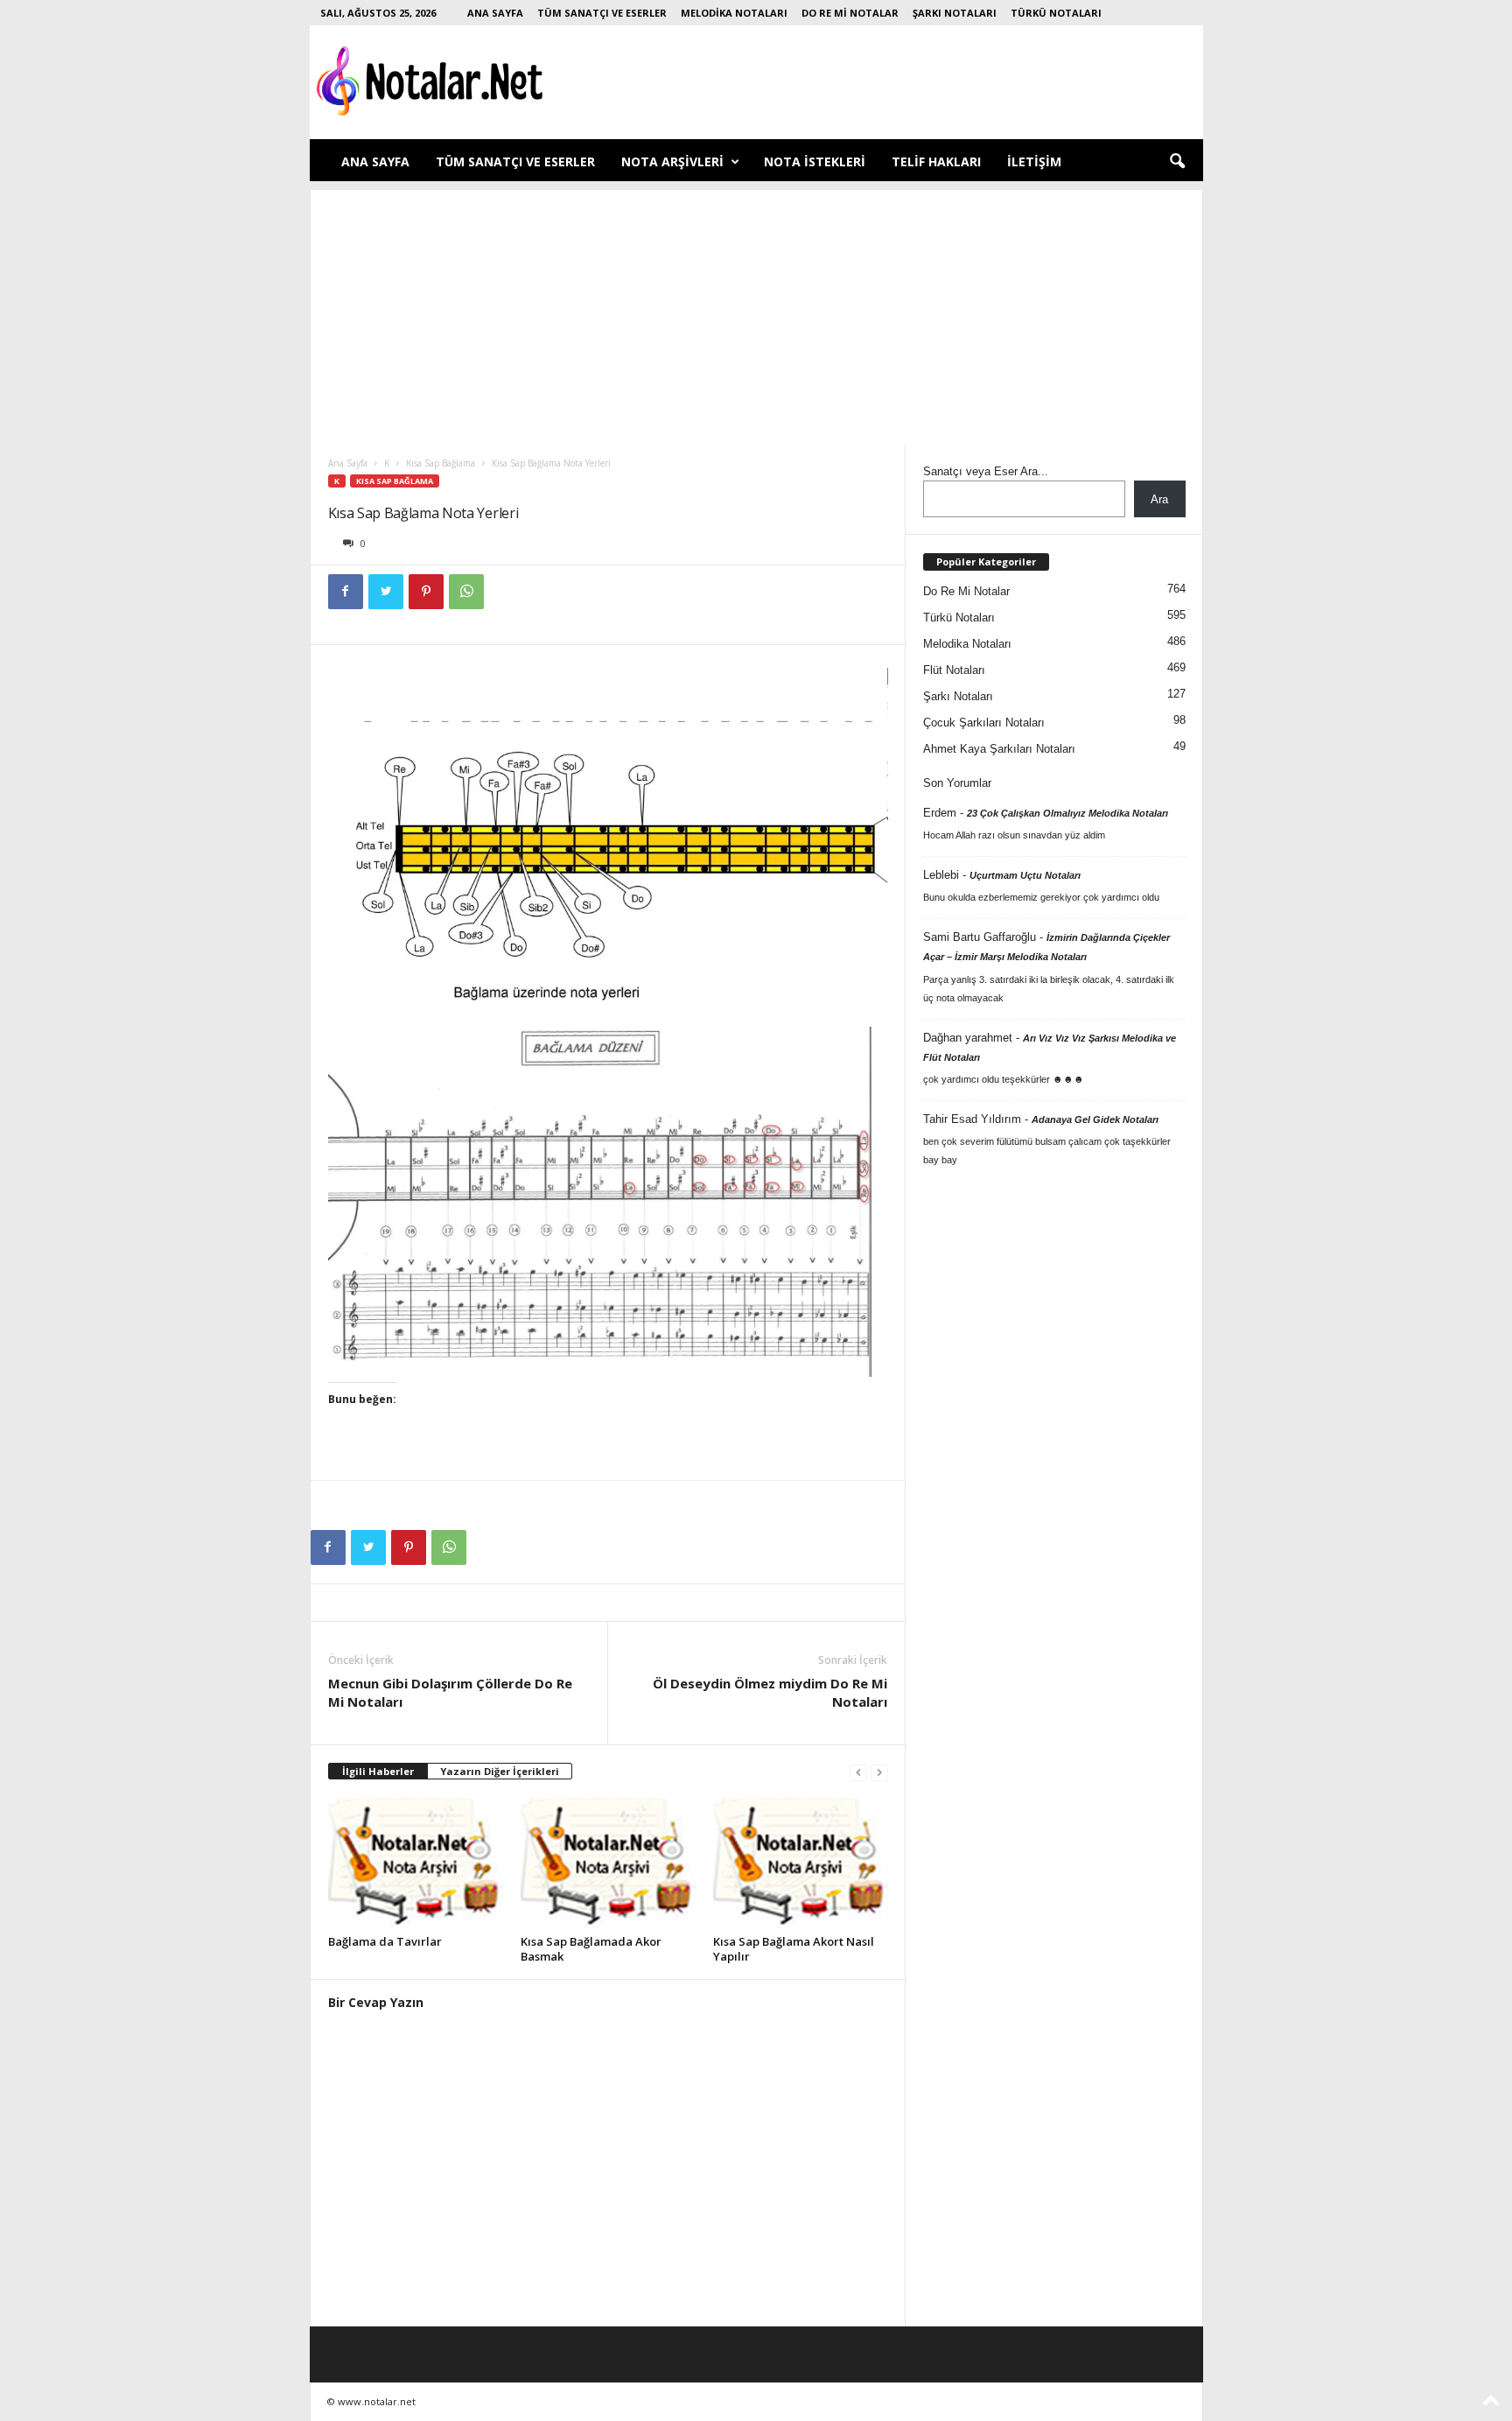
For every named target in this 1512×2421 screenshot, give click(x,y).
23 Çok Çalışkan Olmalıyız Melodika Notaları (1067, 813)
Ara (1159, 499)
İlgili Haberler (378, 1771)
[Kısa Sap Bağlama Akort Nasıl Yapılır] (801, 1863)
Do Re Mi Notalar (850, 13)
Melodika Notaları (734, 13)
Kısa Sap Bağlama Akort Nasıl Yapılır (794, 1949)
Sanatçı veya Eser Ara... (986, 471)
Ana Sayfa (495, 13)
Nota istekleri (815, 161)
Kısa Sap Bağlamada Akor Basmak (591, 1949)
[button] (1177, 162)
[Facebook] (346, 592)
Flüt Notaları (954, 670)
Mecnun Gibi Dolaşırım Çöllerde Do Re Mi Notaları (450, 1692)
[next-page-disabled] (879, 1772)
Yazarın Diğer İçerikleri (500, 1771)
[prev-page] (858, 1772)
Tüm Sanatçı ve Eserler (602, 13)
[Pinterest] (426, 592)
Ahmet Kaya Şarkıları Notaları (999, 749)
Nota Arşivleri (672, 161)
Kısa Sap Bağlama (441, 463)
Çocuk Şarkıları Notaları (984, 723)
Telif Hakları (936, 161)
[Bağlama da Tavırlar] (416, 1863)
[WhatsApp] (466, 592)
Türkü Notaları (1056, 13)
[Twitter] (386, 592)
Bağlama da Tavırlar (385, 1941)
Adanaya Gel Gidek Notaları (1095, 1119)
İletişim (1034, 161)
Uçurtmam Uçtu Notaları (1025, 875)
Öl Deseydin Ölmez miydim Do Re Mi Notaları (770, 1692)
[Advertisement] (756, 312)
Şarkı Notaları (955, 13)
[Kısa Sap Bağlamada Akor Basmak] (608, 1863)
